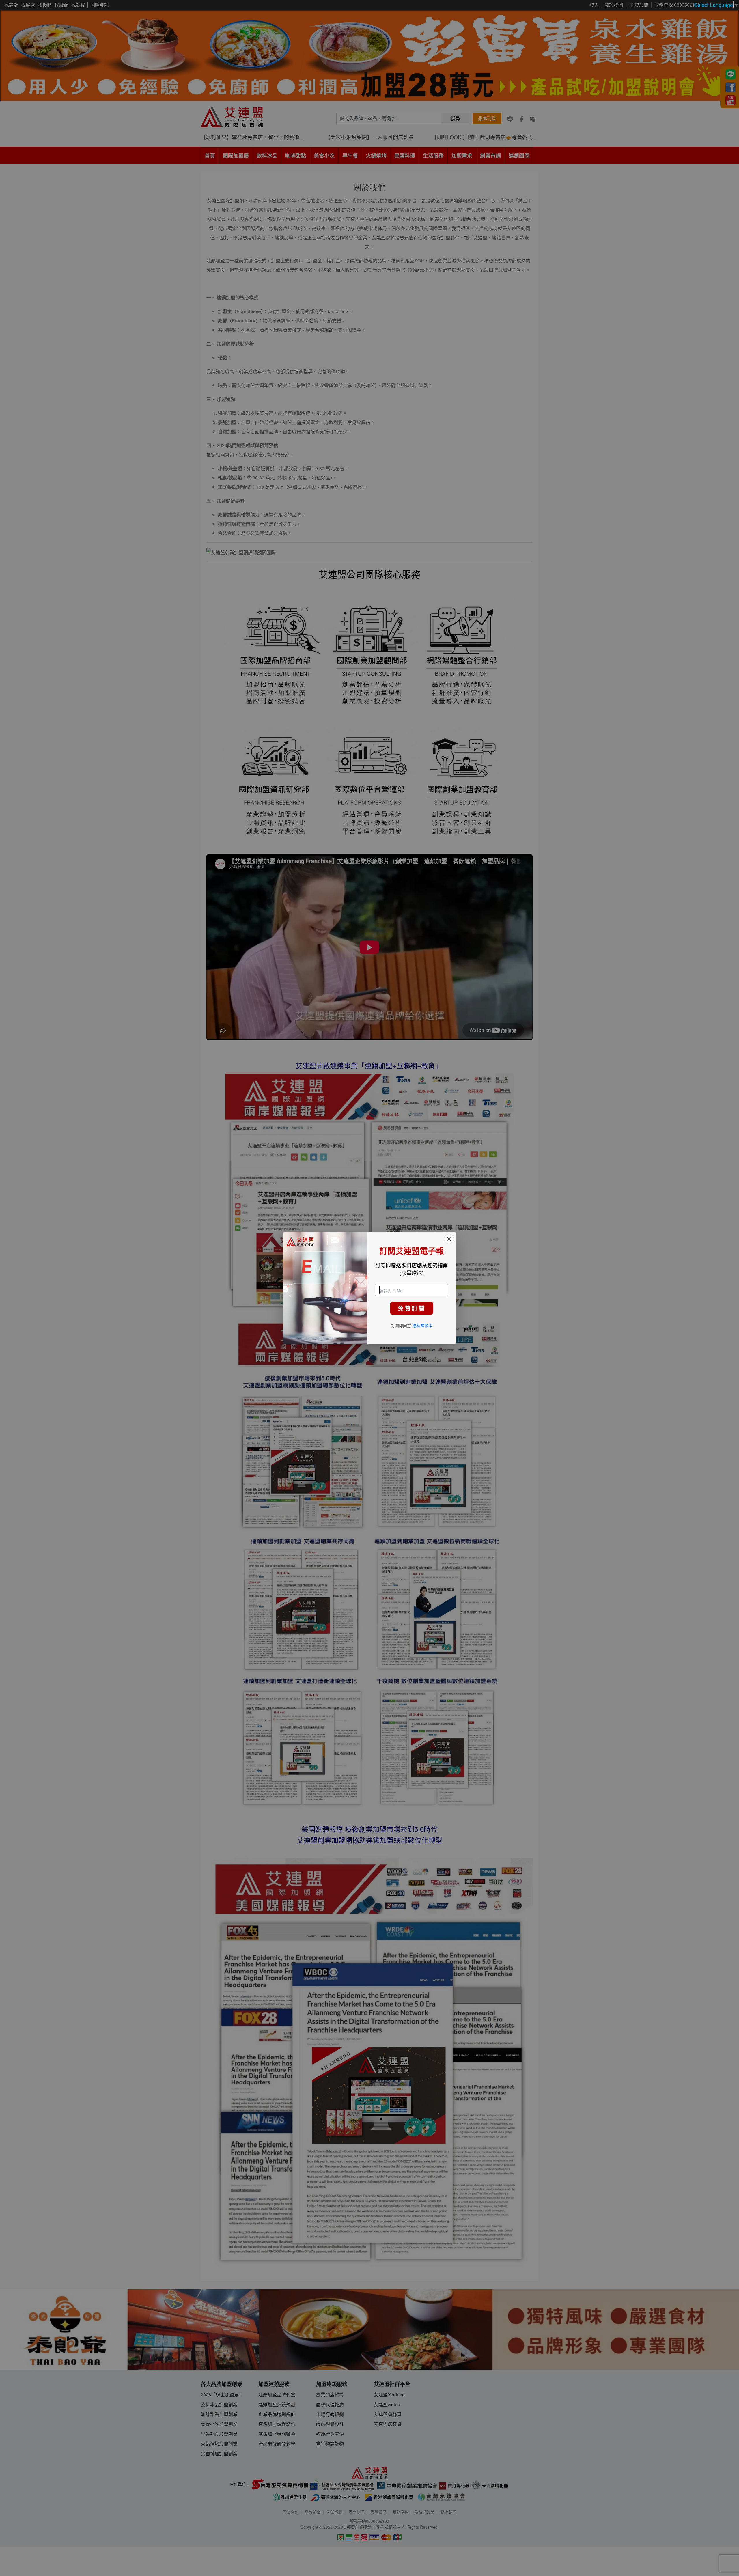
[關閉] (449, 1239)
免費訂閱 (412, 1308)
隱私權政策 (422, 1325)
